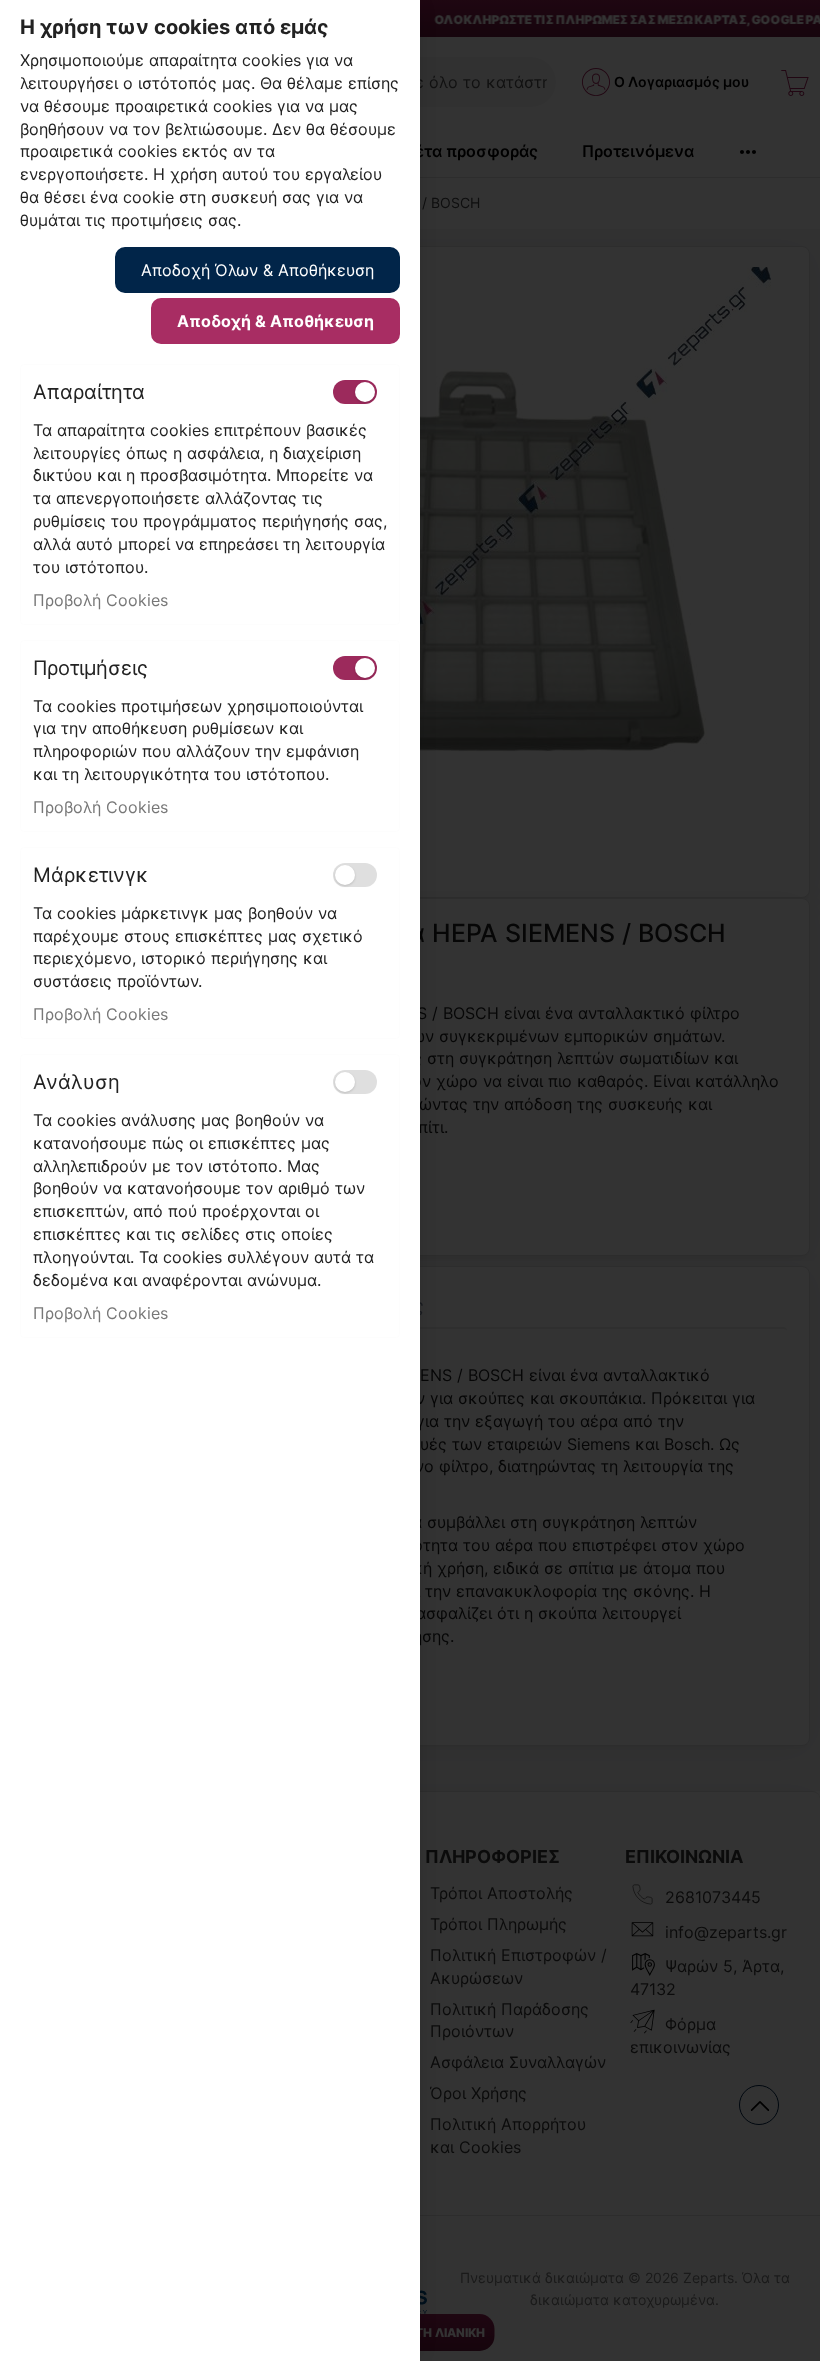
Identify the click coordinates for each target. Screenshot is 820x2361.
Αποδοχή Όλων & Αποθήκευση (257, 270)
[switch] (355, 392)
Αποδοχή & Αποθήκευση (275, 321)
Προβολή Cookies (100, 600)
